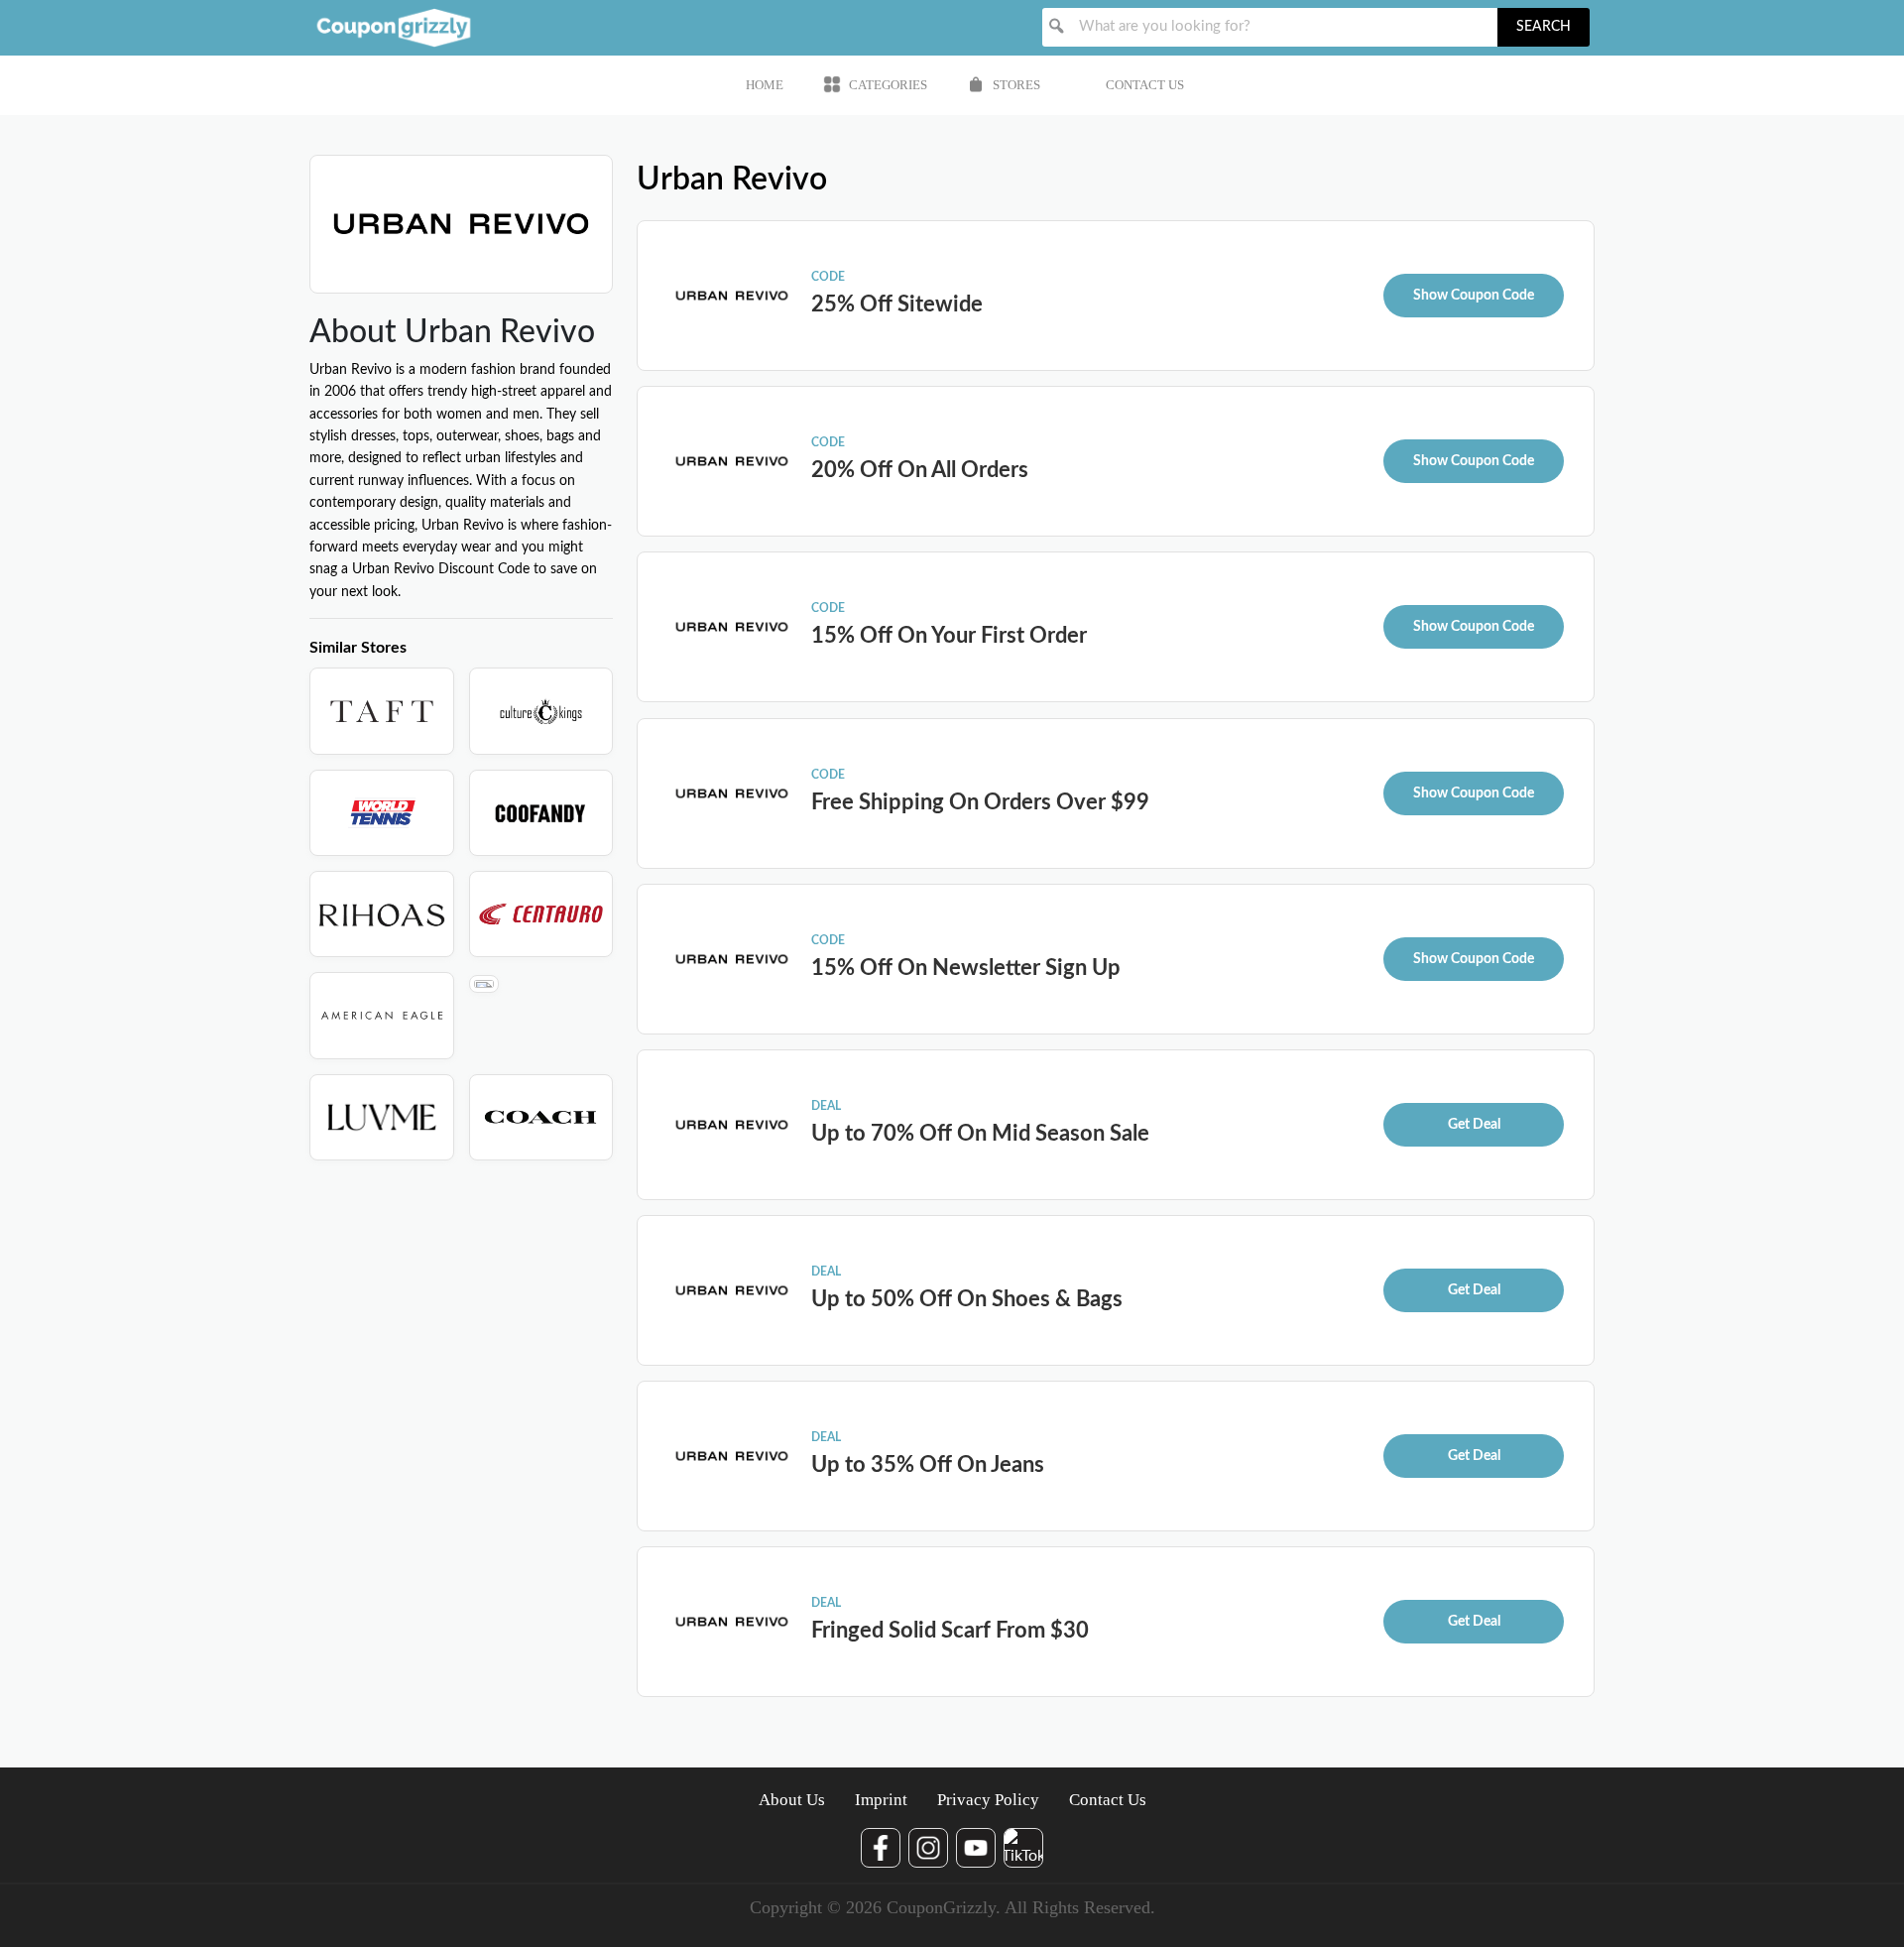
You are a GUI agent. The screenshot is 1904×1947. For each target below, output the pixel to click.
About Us (792, 1800)
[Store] (382, 711)
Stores (1016, 85)
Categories (888, 85)
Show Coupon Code (1474, 296)
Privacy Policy (988, 1800)
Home (765, 85)
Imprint (881, 1800)
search (1544, 27)
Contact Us (1145, 85)
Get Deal (1474, 1125)
